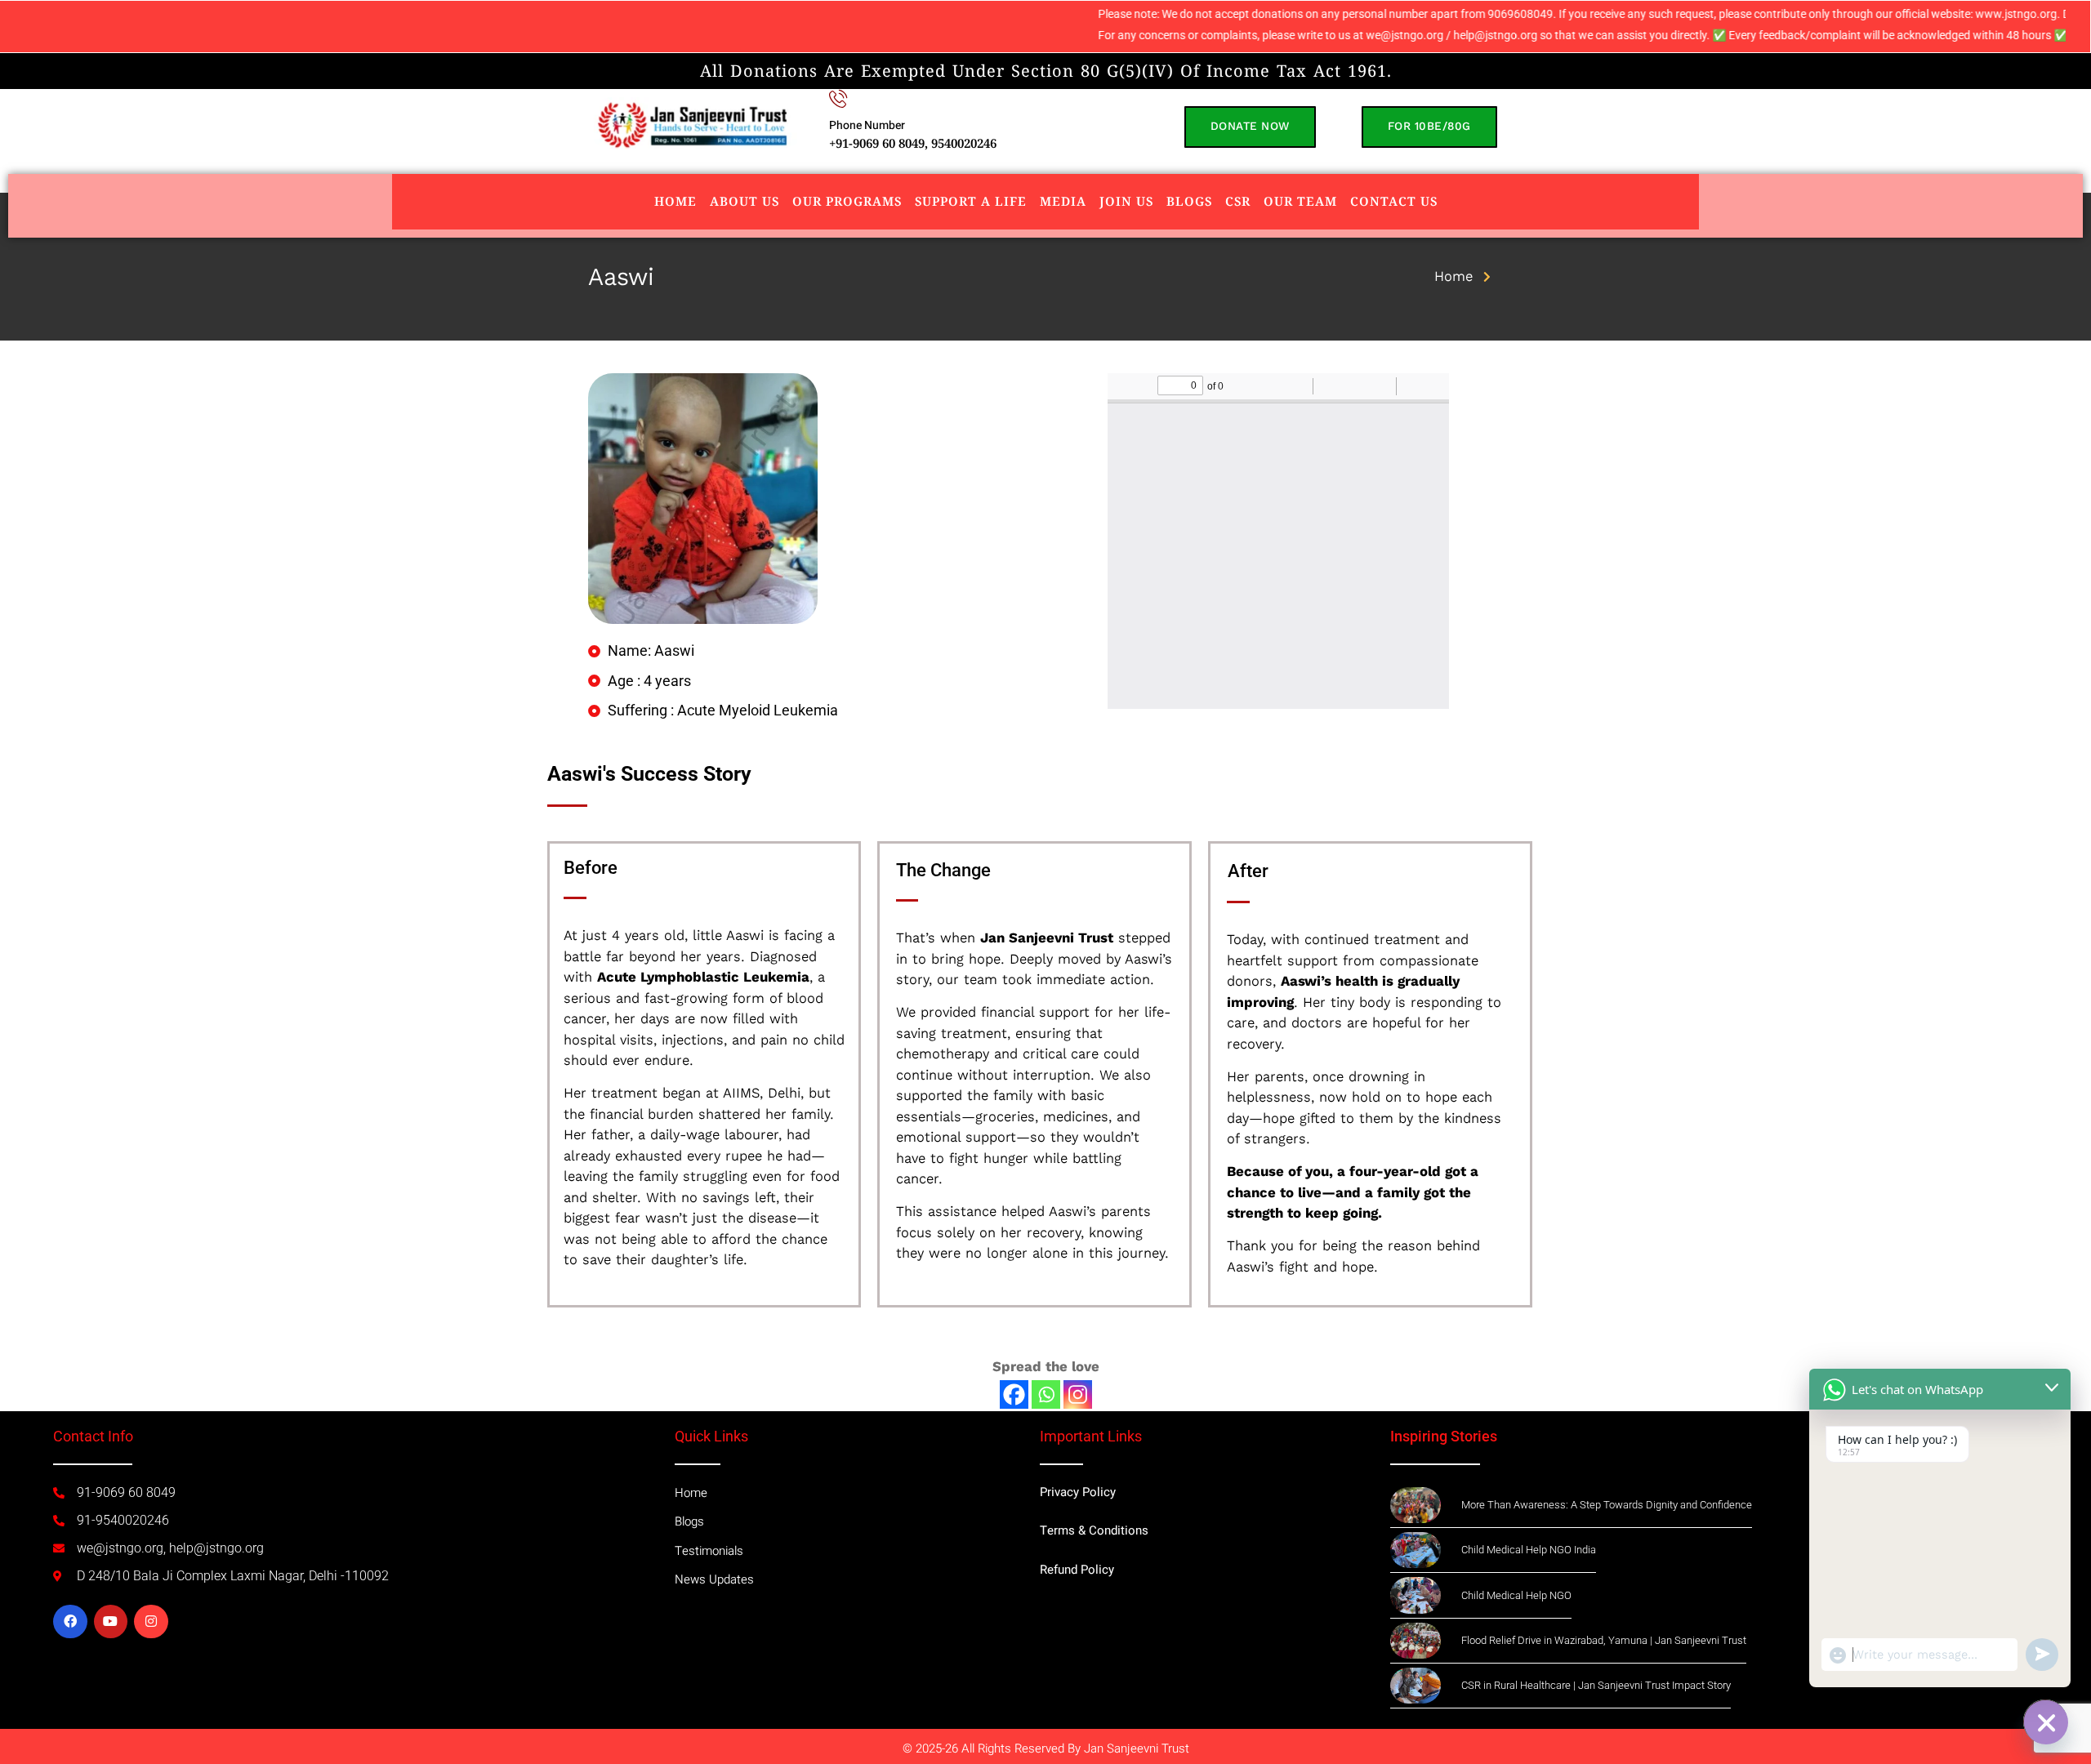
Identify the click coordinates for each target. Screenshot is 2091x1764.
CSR (1238, 201)
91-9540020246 (123, 1520)
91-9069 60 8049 (126, 1492)
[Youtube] (111, 1622)
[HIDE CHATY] (2045, 1722)
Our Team (1300, 201)
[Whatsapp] (1046, 1394)
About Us (745, 201)
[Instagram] (1078, 1394)
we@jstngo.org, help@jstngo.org (170, 1548)
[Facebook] (1014, 1394)
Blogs (1189, 201)
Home (675, 201)
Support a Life (971, 201)
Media (1063, 201)
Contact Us (1394, 201)
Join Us (1126, 201)
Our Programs (847, 201)
